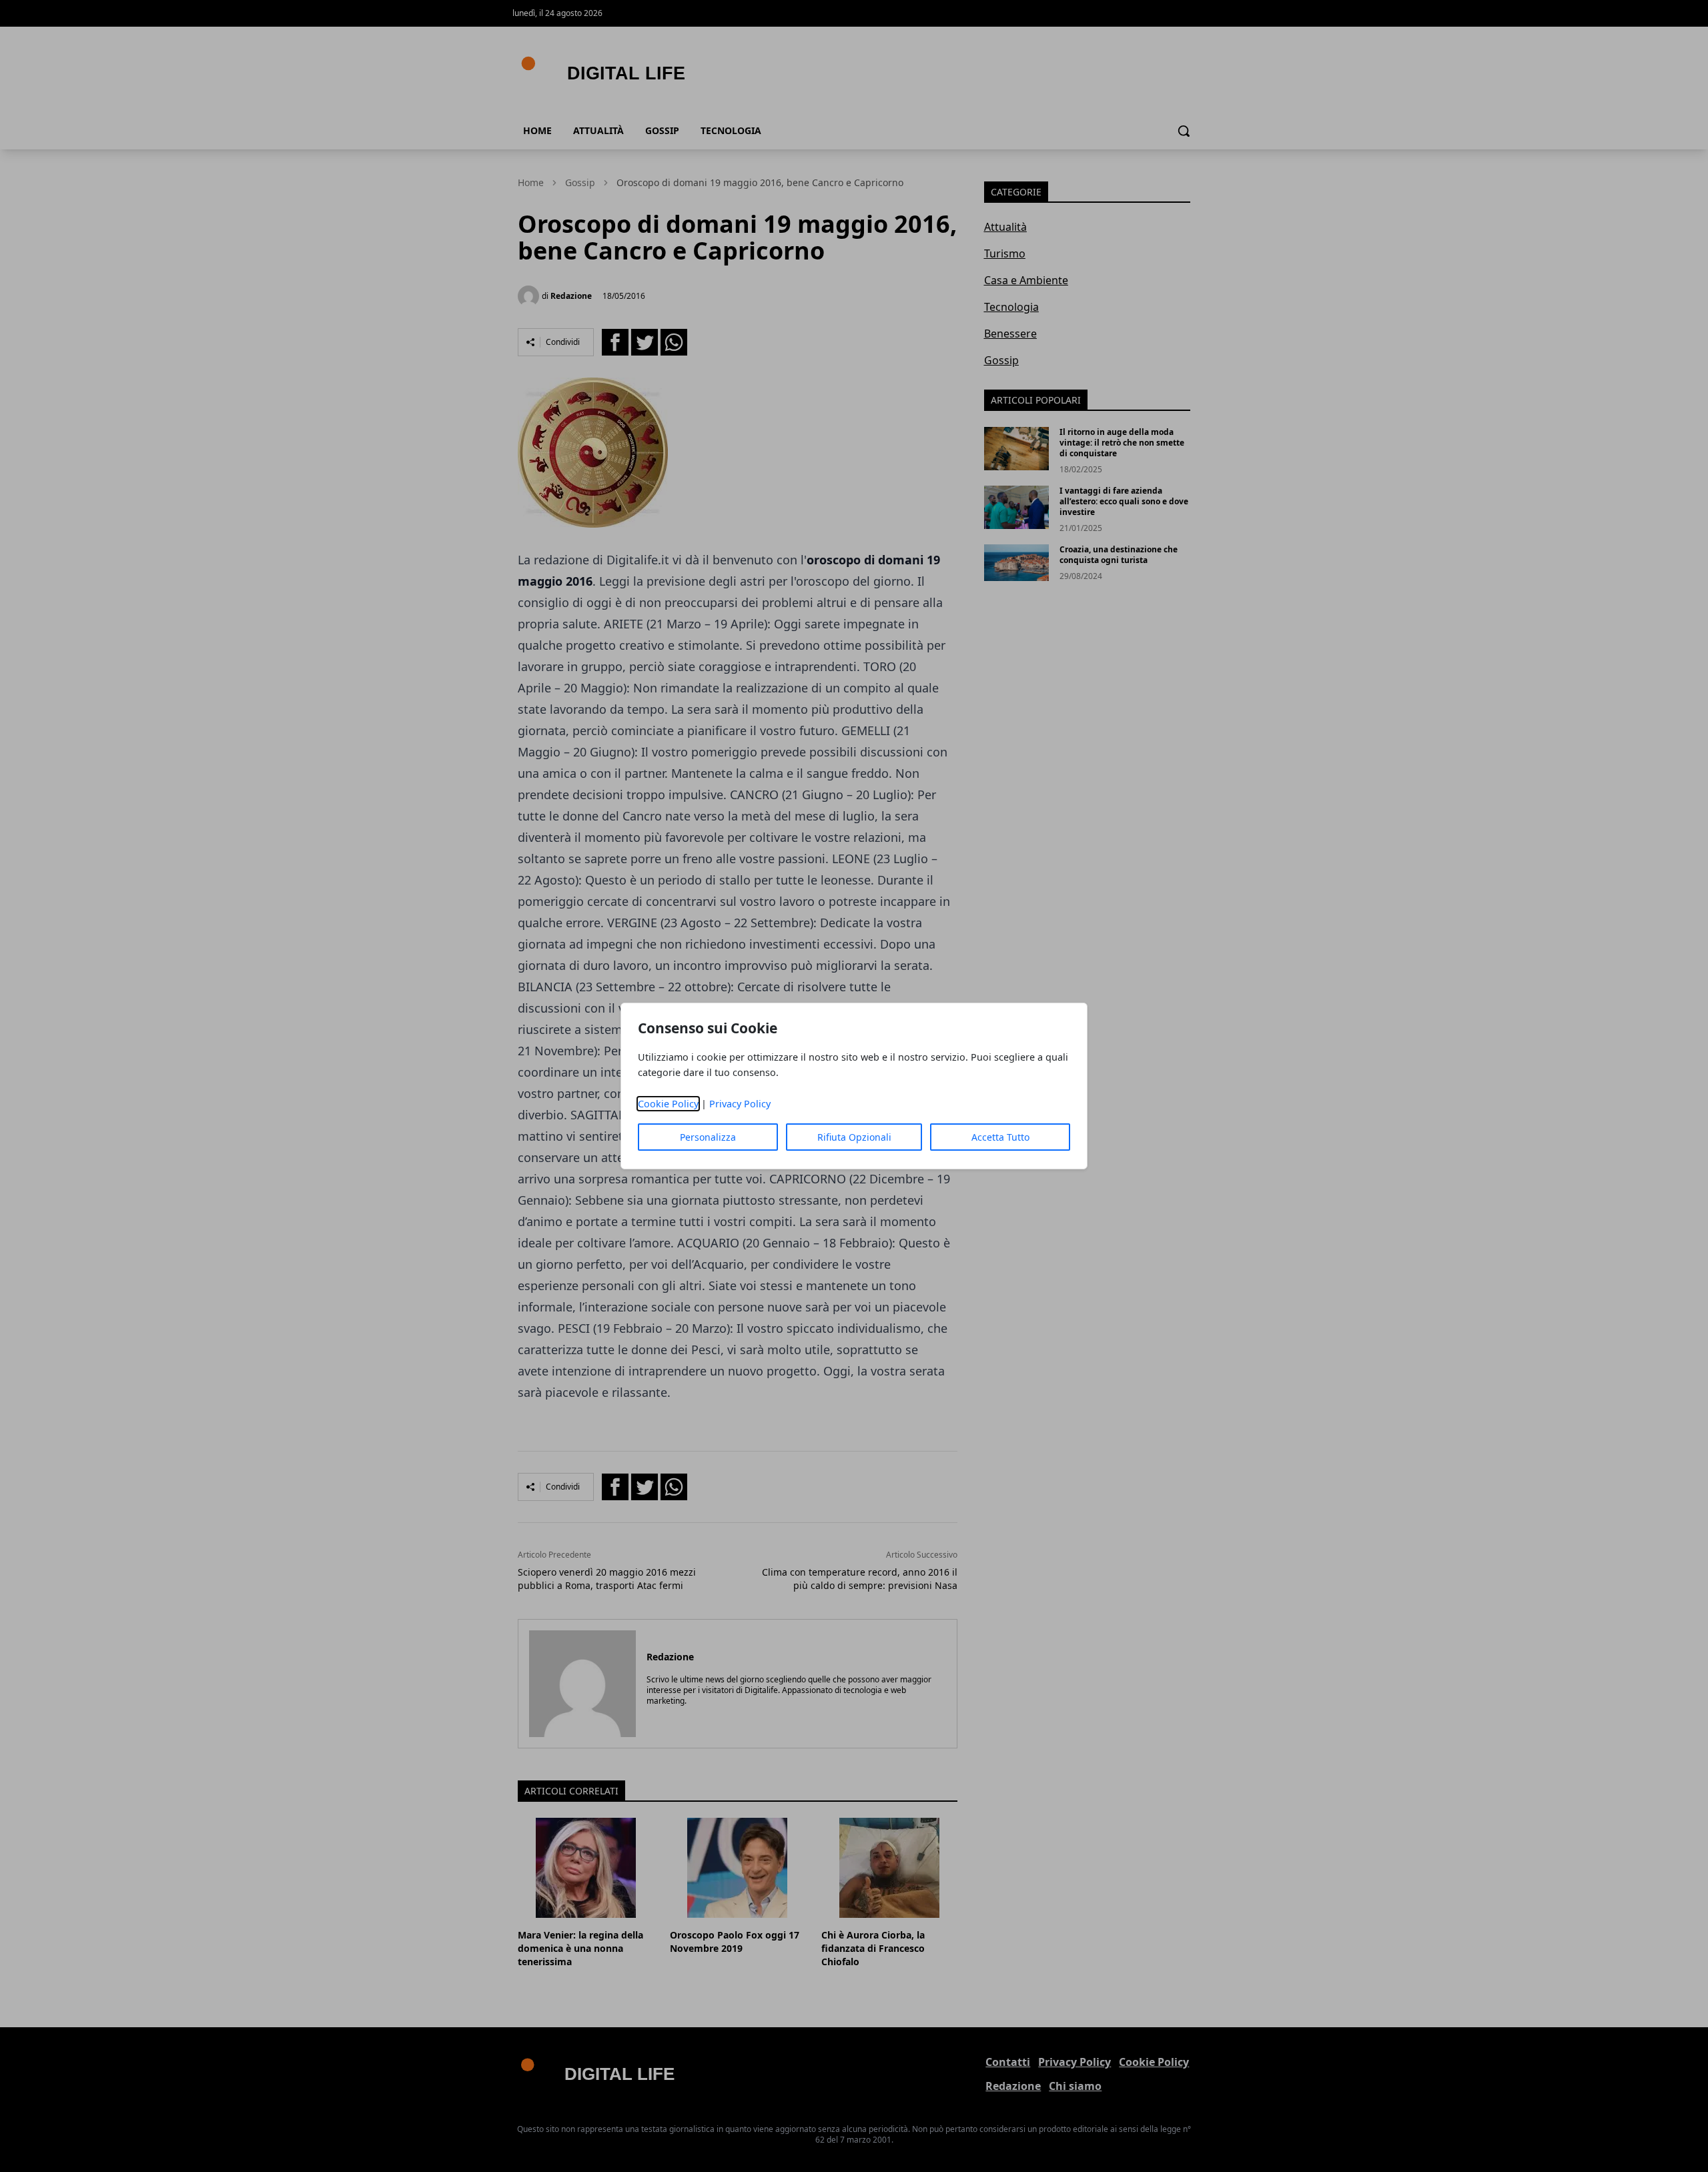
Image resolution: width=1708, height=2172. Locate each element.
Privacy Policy (740, 1104)
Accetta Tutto (1000, 1137)
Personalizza (708, 1137)
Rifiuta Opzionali (854, 1137)
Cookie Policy (668, 1104)
